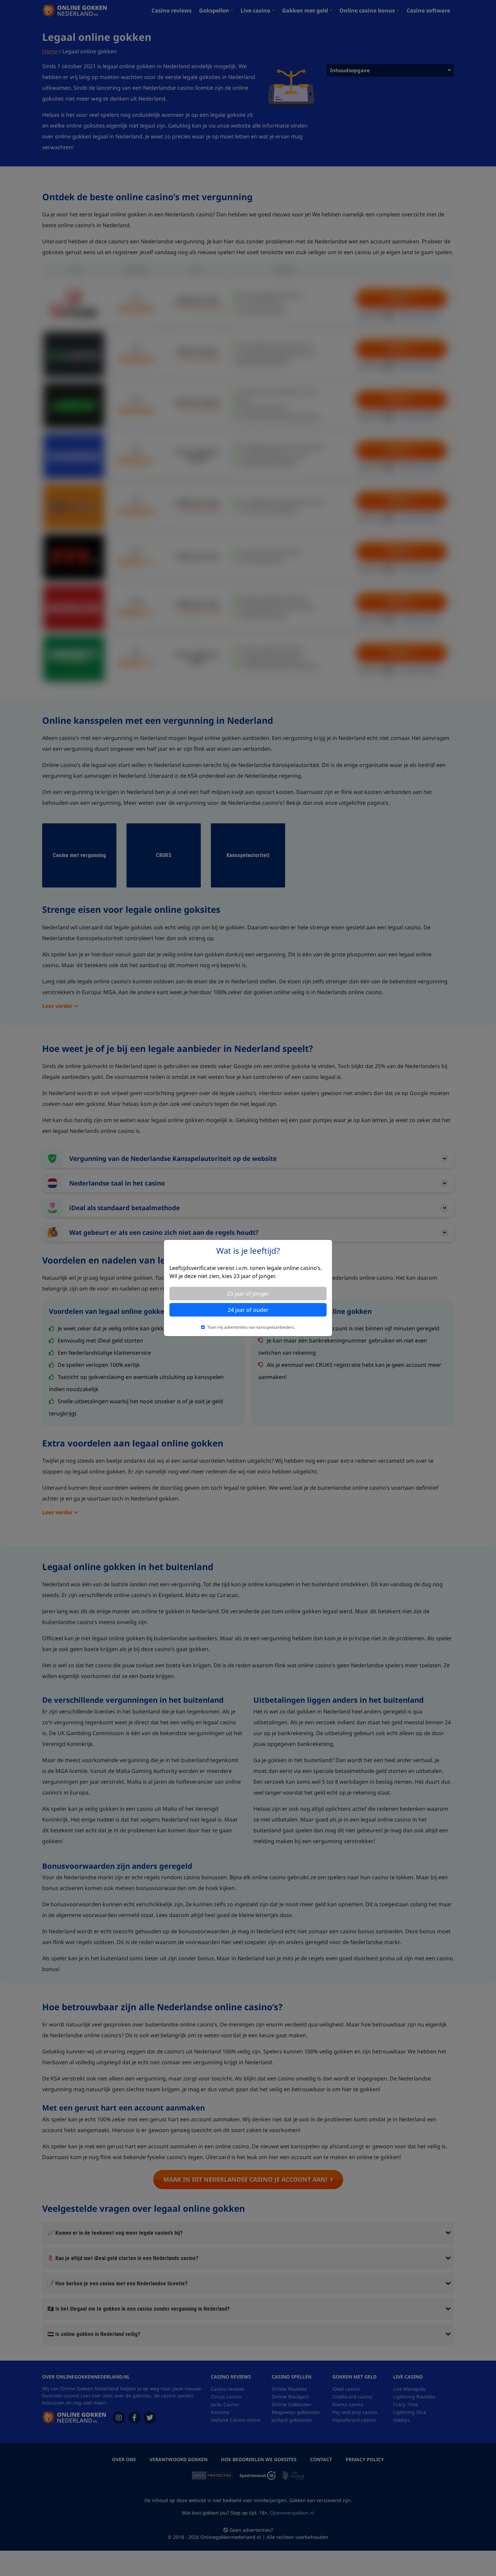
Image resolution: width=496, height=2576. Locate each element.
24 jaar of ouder (248, 1310)
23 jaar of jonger (248, 1294)
